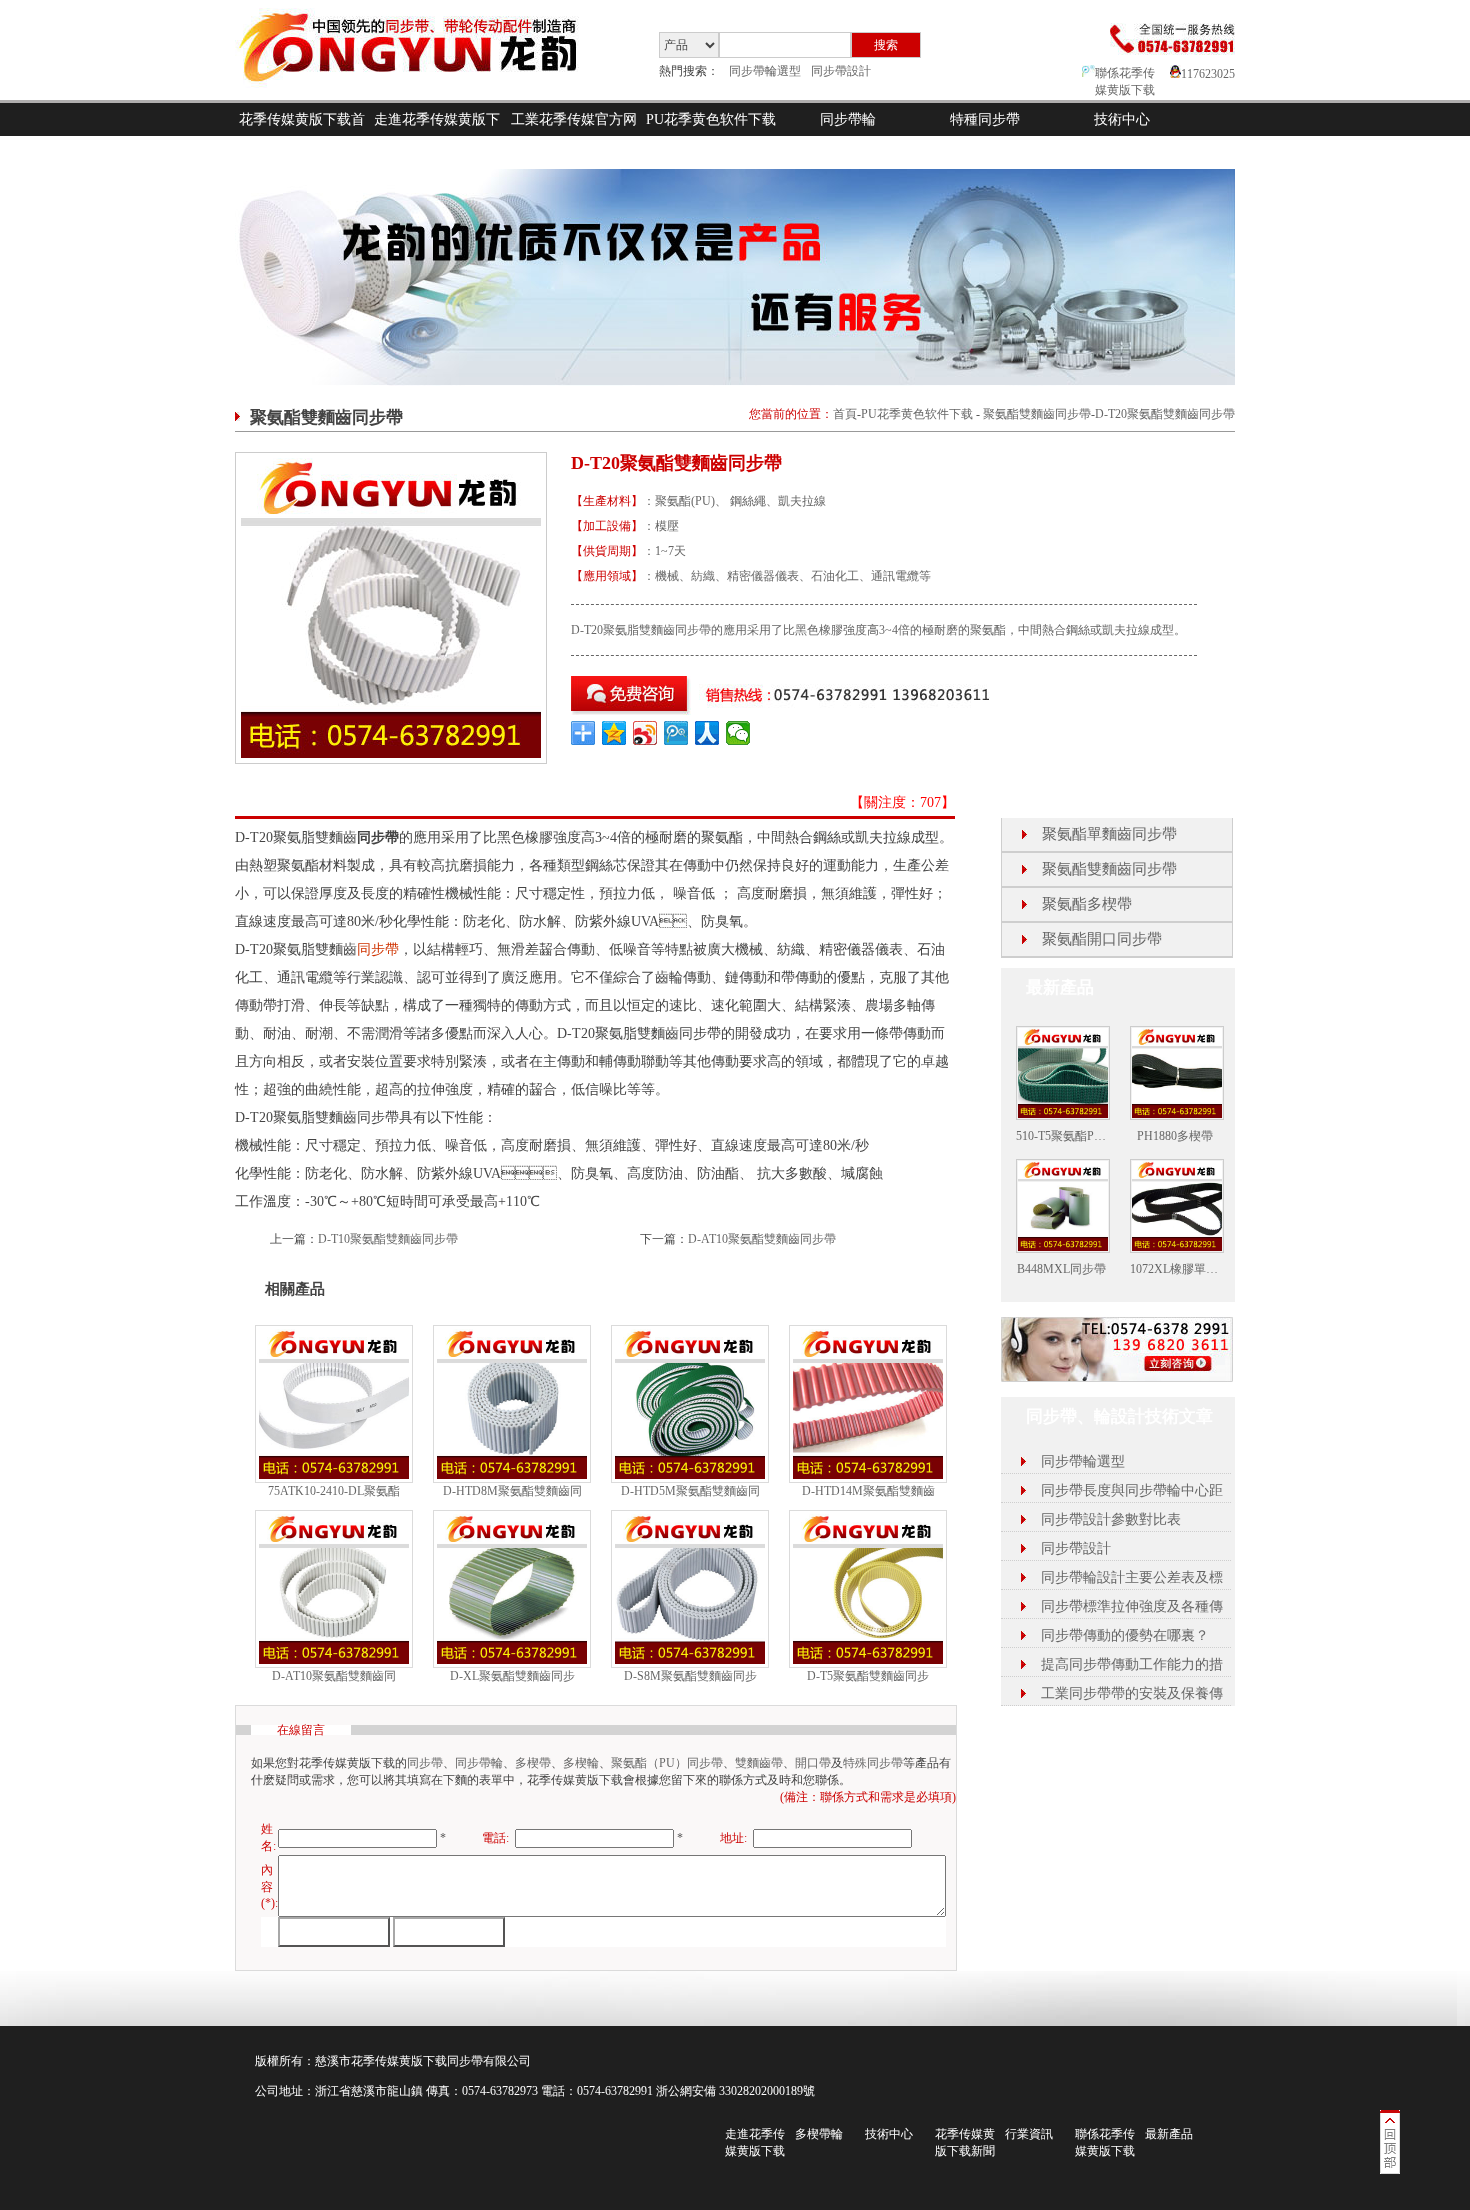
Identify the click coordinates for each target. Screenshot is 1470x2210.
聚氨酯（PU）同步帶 (667, 1763)
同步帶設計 (841, 71)
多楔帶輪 (819, 2134)
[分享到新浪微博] (645, 733)
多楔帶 (533, 1763)
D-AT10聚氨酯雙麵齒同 (334, 1676)
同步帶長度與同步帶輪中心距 (1132, 1490)
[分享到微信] (738, 733)
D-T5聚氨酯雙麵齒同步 (868, 1676)
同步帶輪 (848, 119)
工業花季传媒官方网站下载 (574, 136)
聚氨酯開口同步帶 (1102, 939)
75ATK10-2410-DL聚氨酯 (334, 1491)
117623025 (1208, 74)
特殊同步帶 (873, 1763)
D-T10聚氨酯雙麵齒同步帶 (388, 1239)
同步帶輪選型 (765, 71)
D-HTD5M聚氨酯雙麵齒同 (690, 1491)
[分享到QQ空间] (614, 733)
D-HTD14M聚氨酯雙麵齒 (868, 1491)
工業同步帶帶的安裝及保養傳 (1132, 1693)
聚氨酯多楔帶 (1087, 904)
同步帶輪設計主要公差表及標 (1132, 1577)
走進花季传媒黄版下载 (437, 136)
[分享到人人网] (707, 733)
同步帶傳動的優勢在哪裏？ (1125, 1635)
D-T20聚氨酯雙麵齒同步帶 (1165, 414)
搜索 (886, 45)
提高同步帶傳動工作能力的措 (1132, 1664)
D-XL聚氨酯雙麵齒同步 (512, 1676)
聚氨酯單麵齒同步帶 (1109, 834)
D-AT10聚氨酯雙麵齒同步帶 (762, 1239)
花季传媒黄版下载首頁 (302, 136)
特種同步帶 (985, 119)
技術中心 (1122, 119)
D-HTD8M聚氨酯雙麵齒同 (512, 1491)
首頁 (845, 414)
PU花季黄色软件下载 (711, 119)
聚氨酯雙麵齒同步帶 (1037, 414)
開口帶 (813, 1763)
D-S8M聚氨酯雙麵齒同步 (690, 1676)
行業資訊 (1029, 2134)
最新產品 (1169, 2134)
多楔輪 (581, 1763)
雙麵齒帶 (759, 1763)
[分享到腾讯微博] (676, 733)
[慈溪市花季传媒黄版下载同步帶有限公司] (424, 96)
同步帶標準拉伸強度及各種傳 (1132, 1606)
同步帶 (378, 949)
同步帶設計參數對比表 (1111, 1519)
